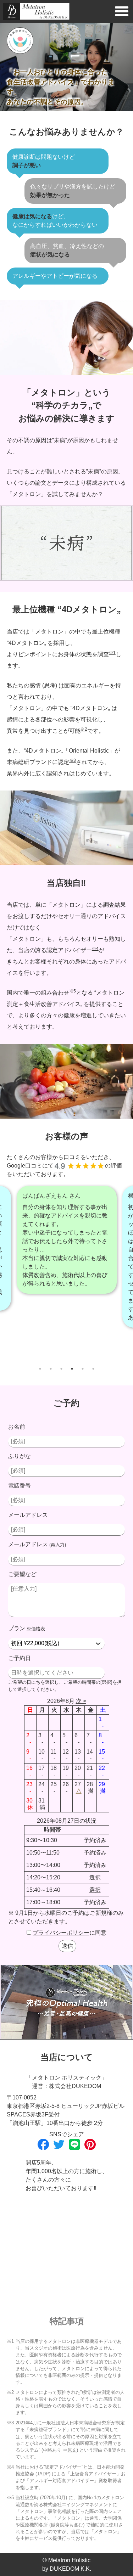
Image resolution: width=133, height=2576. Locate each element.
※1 (112, 653)
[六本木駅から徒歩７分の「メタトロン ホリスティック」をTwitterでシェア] (59, 2144)
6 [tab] (93, 1369)
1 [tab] (40, 1369)
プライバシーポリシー (61, 1933)
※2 (84, 729)
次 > (81, 1701)
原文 (72, 2450)
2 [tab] (51, 1369)
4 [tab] (72, 1369)
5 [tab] (83, 1369)
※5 (73, 991)
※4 (95, 949)
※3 (73, 760)
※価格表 (36, 1629)
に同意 (70, 1933)
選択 (95, 1877)
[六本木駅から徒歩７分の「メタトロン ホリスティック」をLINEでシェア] (74, 2144)
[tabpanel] (66, 1257)
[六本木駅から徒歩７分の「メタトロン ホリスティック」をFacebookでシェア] (43, 2144)
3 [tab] (61, 1369)
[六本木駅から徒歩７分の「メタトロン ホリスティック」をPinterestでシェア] (90, 2144)
